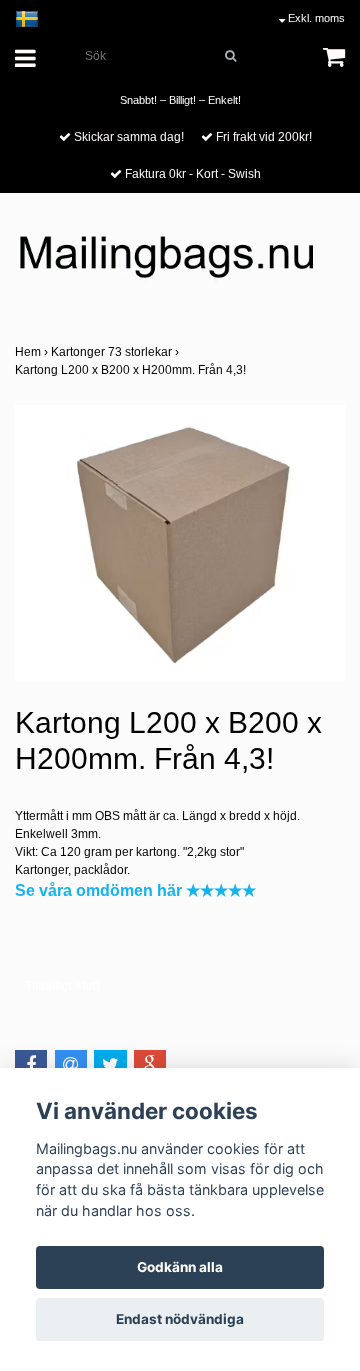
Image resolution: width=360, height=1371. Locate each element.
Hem (33, 352)
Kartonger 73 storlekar (116, 352)
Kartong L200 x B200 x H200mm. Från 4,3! (132, 370)
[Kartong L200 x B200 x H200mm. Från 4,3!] (180, 543)
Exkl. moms (315, 18)
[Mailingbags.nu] (180, 265)
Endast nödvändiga (180, 1319)
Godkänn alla (180, 1267)
